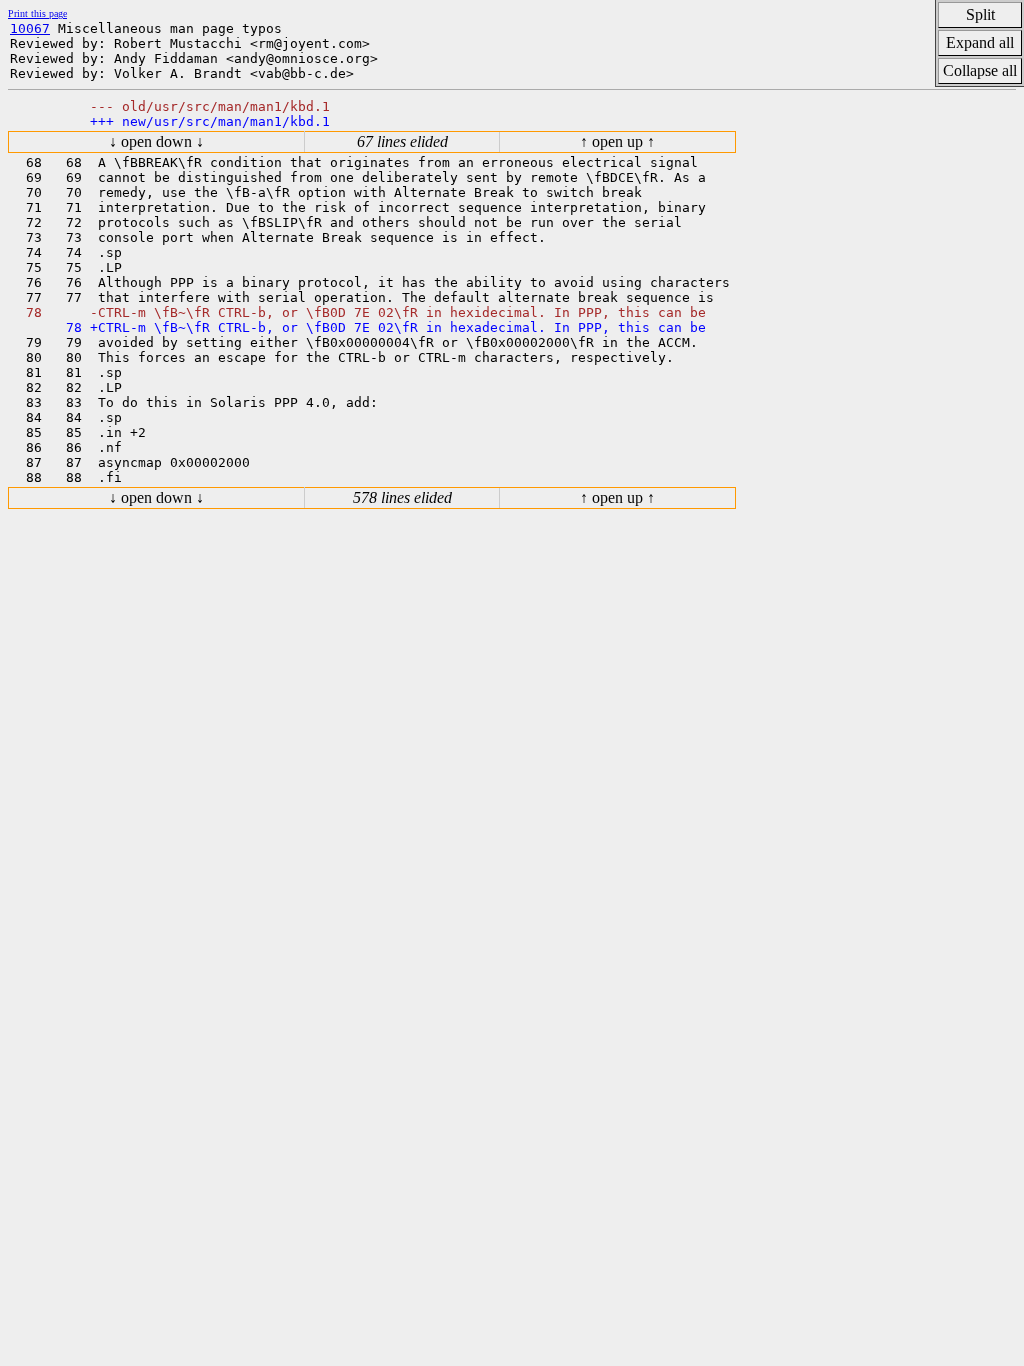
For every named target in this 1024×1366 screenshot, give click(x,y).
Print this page (37, 13)
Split (980, 14)
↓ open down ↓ (156, 141)
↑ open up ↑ (617, 141)
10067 (30, 28)
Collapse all (980, 70)
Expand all (980, 42)
